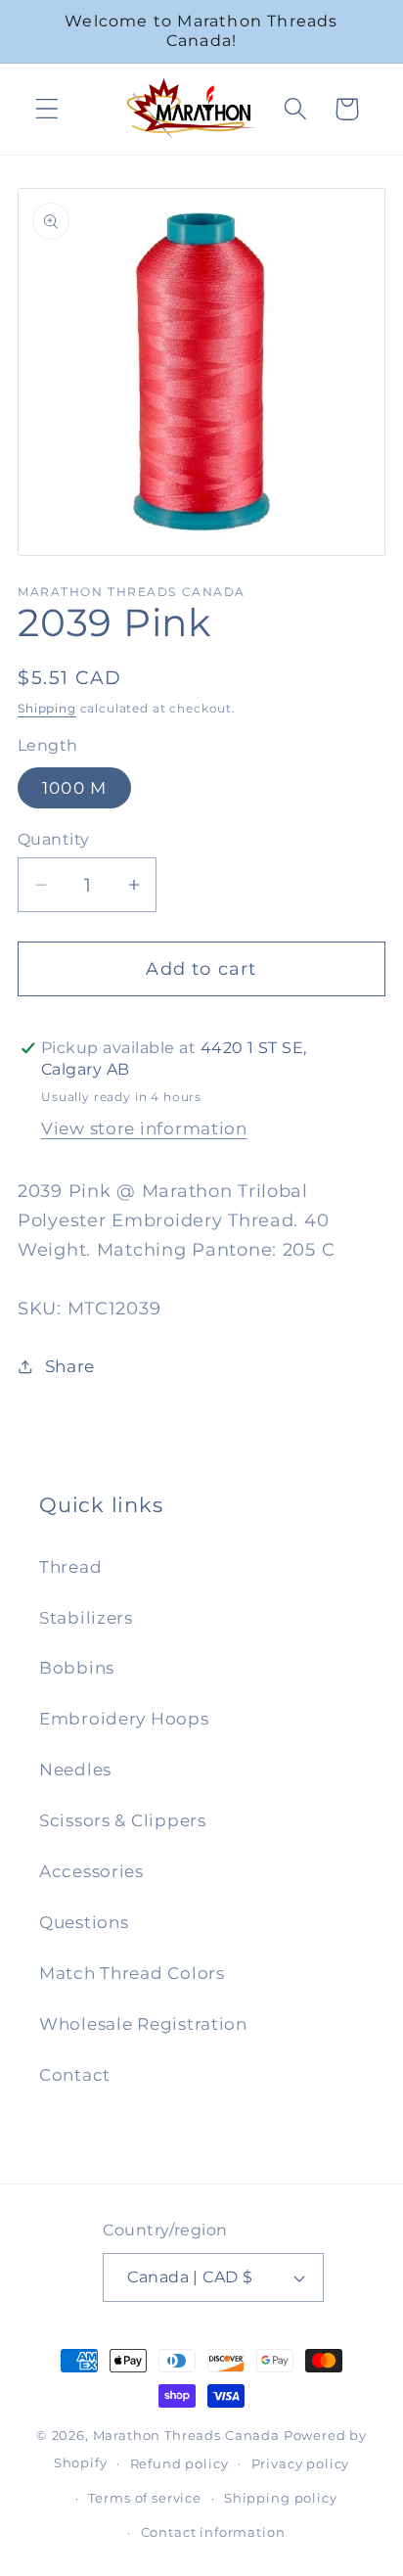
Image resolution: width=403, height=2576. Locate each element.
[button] (47, 109)
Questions (84, 1922)
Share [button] (70, 1366)
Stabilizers (86, 1618)
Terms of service (144, 2498)
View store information (144, 1128)
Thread (70, 1567)
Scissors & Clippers (123, 1820)
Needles (75, 1770)
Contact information (213, 2532)
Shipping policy (281, 2498)
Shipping (47, 708)
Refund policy (179, 2463)
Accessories (91, 1871)
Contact (75, 2075)
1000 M (74, 788)
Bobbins (77, 1668)
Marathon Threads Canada (186, 2435)
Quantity (54, 839)
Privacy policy (301, 2463)
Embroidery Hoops (124, 1719)
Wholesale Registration (143, 2024)
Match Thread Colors (132, 1973)
